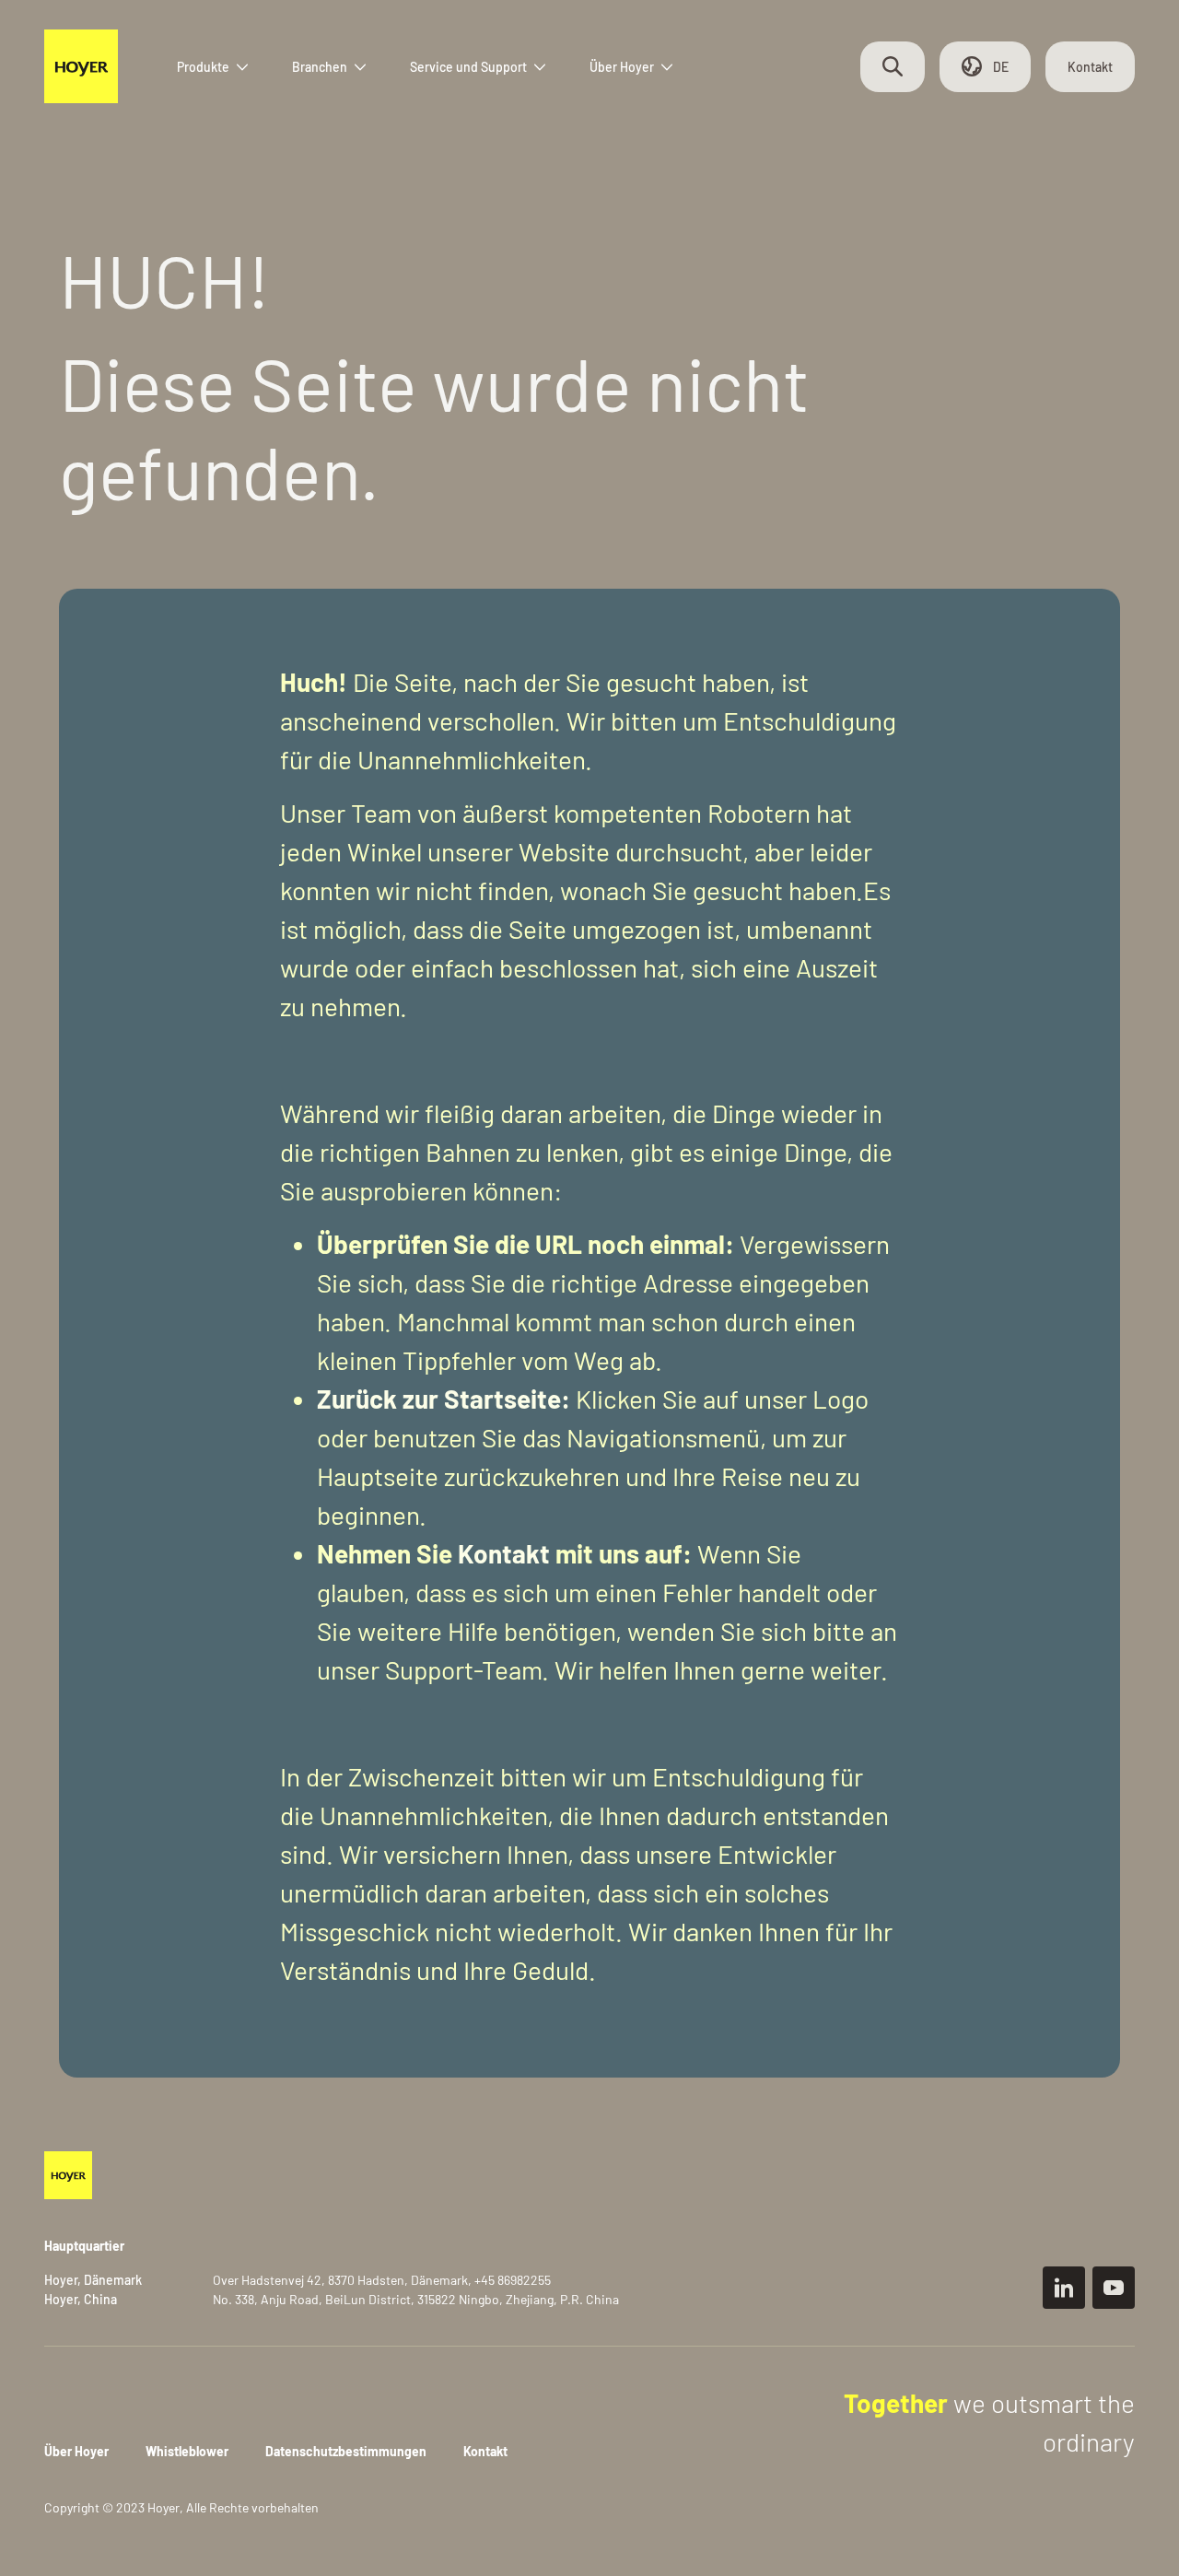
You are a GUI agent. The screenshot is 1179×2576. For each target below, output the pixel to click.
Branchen (320, 67)
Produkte (203, 67)
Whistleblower (187, 2451)
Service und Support (468, 67)
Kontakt (1090, 67)
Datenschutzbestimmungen (346, 2451)
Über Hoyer (622, 67)
